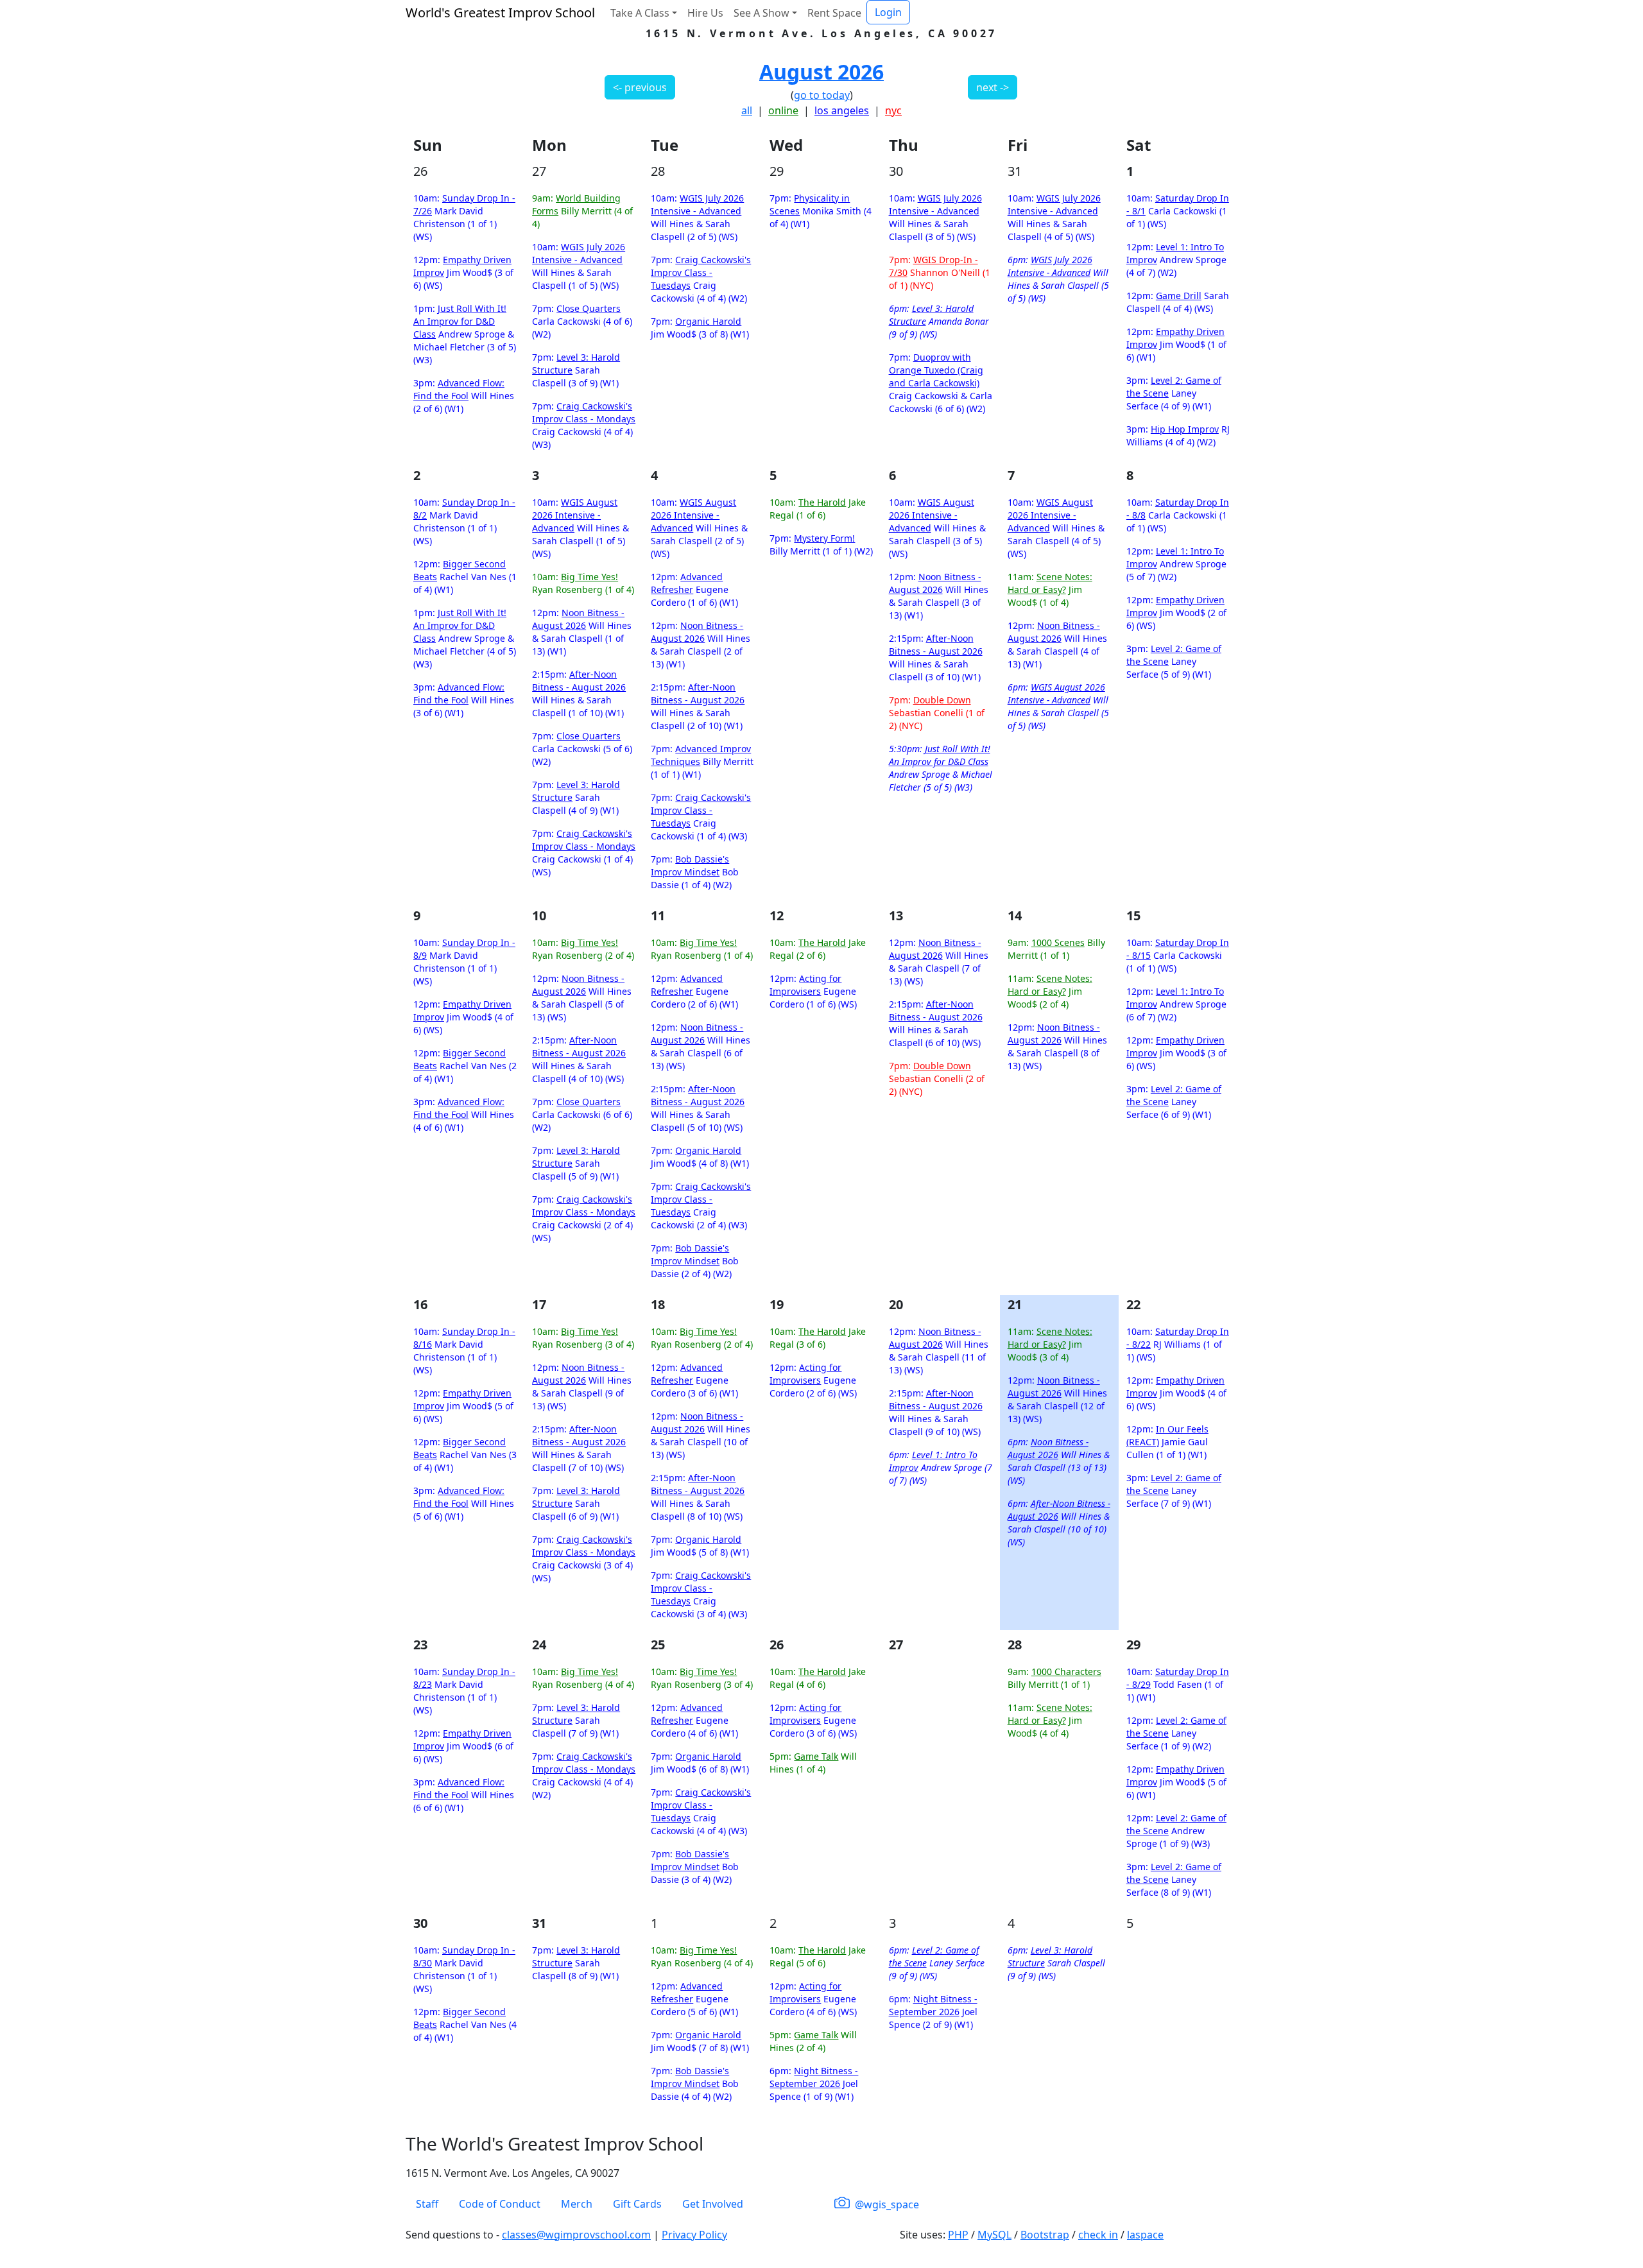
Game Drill (1179, 296)
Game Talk (816, 1756)
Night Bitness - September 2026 (814, 2077)
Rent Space (834, 13)
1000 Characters (1066, 1671)
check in (1098, 2235)
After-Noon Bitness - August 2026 (579, 681)
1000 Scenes (1058, 942)
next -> (993, 87)
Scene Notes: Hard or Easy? (1050, 583)
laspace (1145, 2235)
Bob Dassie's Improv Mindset (690, 865)
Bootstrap (1045, 2235)
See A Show (761, 13)
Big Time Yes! (589, 577)
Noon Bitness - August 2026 (578, 619)
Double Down (942, 700)
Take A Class (640, 13)
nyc (893, 110)
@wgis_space (886, 2204)
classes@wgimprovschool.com (576, 2235)
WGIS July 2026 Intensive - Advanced (579, 253)
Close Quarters (589, 308)
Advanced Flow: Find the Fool (459, 389)
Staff (427, 2204)
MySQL (994, 2235)
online (783, 110)
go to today (822, 95)
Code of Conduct (500, 2204)
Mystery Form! (824, 538)
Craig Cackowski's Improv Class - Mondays (584, 412)
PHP (958, 2235)
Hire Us (705, 13)
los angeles (842, 110)
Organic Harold (708, 321)
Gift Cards (637, 2204)
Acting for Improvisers (805, 985)
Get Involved (713, 2204)
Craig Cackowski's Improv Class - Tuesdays (701, 272)
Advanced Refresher (687, 583)
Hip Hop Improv (1185, 429)
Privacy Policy (694, 2235)
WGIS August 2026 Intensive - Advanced (575, 515)
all (747, 110)
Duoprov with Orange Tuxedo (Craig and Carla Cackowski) (936, 370)
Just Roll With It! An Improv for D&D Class (460, 321)
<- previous (640, 87)
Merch (577, 2204)
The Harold (822, 502)
